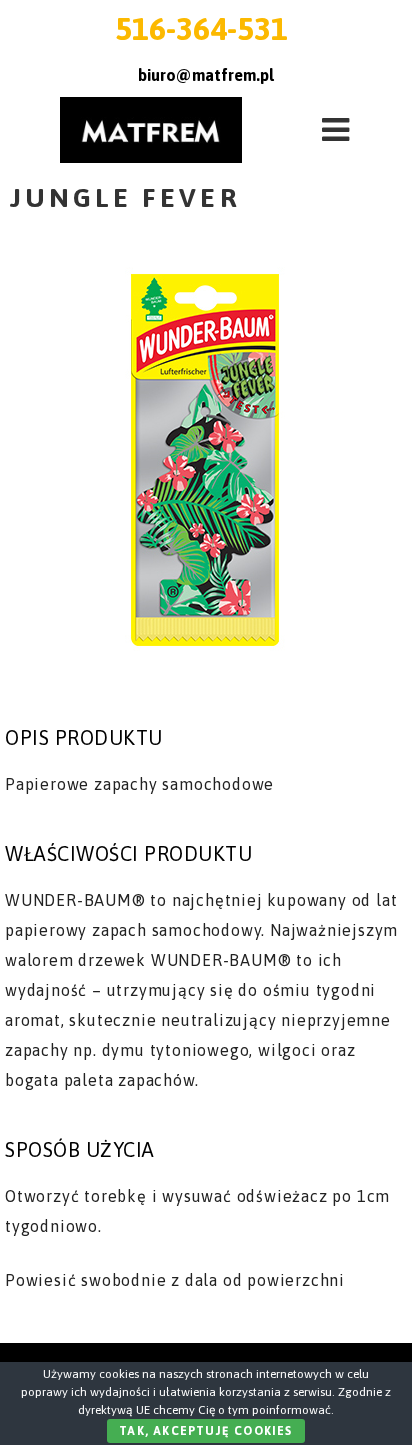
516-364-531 (201, 28)
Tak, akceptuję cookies (205, 1431)
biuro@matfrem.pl (206, 75)
